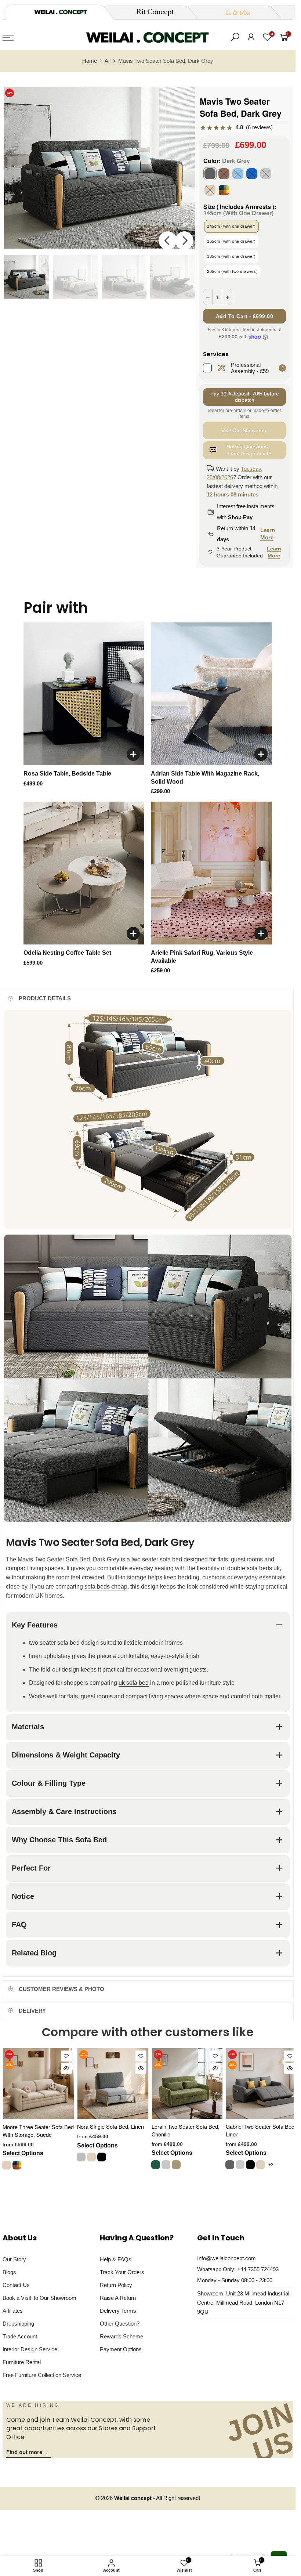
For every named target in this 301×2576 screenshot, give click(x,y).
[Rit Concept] (151, 12)
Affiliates (13, 2311)
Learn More (268, 534)
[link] (236, 128)
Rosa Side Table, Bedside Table (67, 774)
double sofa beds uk (253, 1568)
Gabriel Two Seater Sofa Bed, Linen (261, 2130)
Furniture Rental (22, 2362)
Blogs (9, 2272)
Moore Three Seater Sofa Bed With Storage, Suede (38, 2131)
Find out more (28, 2452)
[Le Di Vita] (234, 12)
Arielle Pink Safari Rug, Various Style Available (202, 957)
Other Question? (120, 2324)
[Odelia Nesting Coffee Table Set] (84, 873)
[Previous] (168, 241)
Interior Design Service (30, 2349)
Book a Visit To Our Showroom (39, 2298)
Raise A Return (118, 2298)
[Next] (184, 241)
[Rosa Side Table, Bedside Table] (84, 694)
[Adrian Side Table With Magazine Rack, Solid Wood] (211, 694)
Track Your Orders (122, 2272)
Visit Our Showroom (244, 430)
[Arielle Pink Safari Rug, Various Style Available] (211, 873)
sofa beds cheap (106, 1587)
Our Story (14, 2259)
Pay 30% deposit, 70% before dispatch (245, 397)
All (108, 61)
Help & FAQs (116, 2259)
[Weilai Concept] (61, 12)
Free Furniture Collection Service (42, 2375)
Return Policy (116, 2285)
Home (90, 61)
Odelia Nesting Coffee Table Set (67, 953)
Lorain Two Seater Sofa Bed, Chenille (186, 2130)
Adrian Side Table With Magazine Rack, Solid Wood (205, 778)
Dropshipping (18, 2324)
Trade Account (20, 2337)
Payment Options (121, 2349)
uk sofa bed (134, 1683)
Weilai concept (134, 2498)
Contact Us (16, 2285)
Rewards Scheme (122, 2337)
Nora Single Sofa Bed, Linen (110, 2126)
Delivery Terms (118, 2311)
